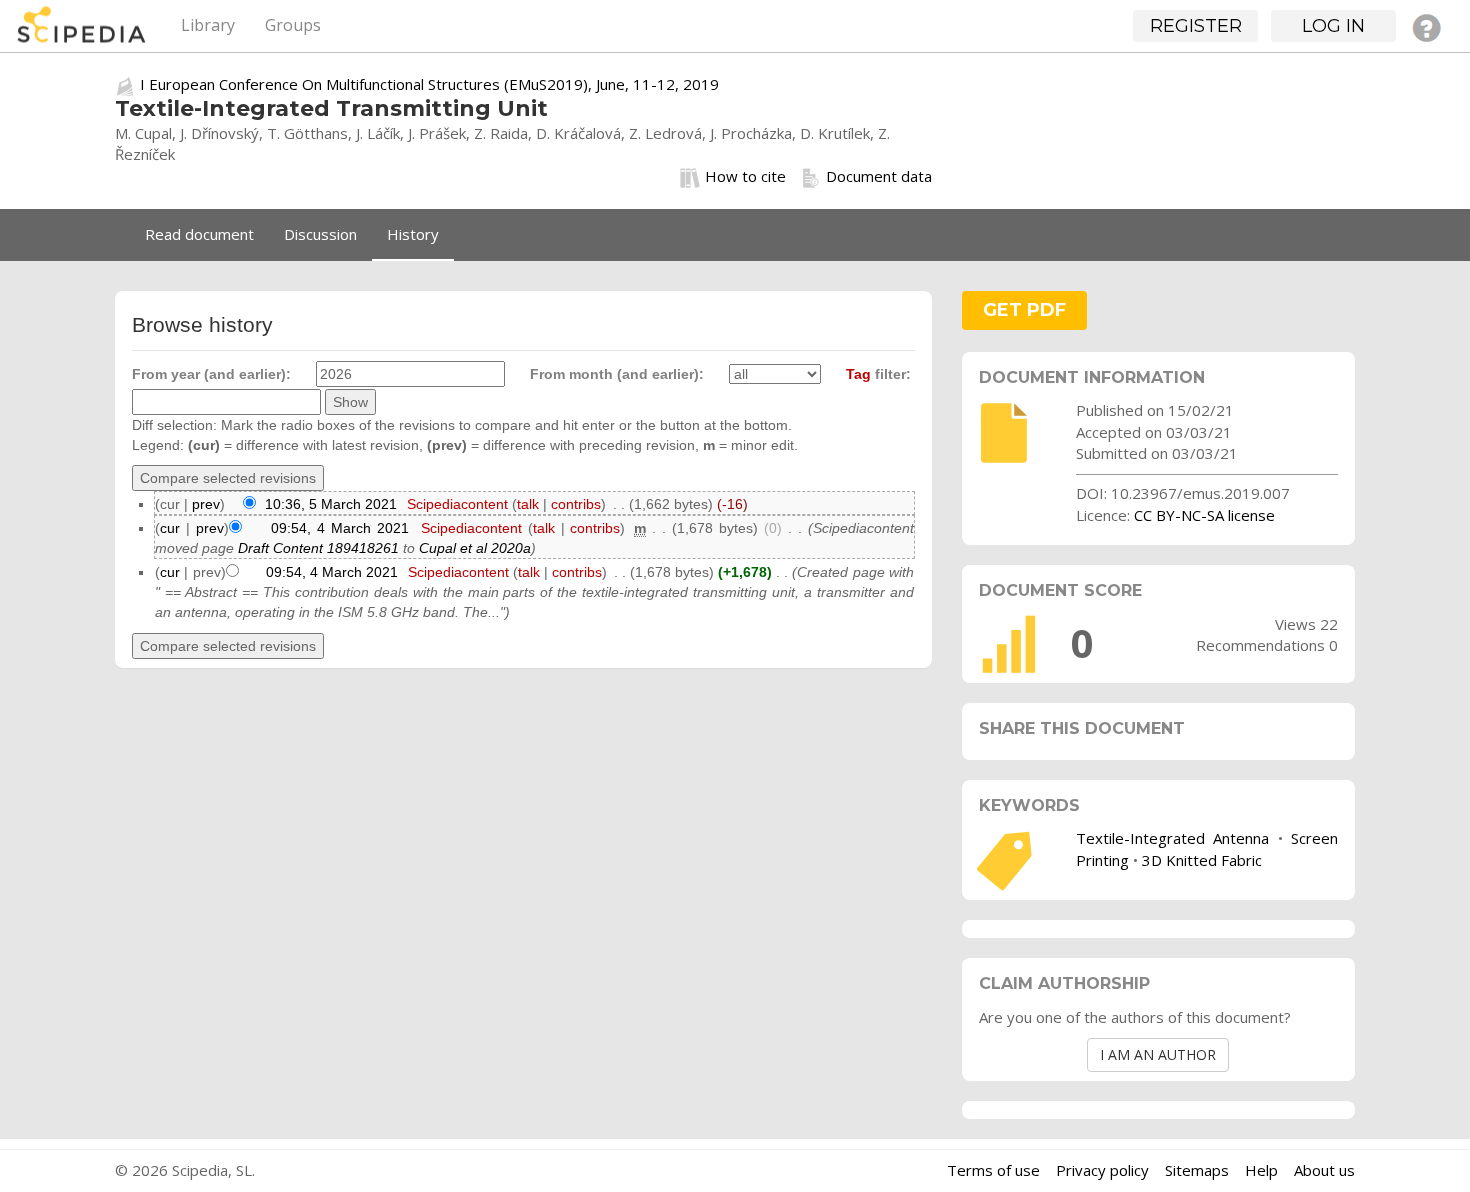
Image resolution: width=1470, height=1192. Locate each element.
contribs (576, 504)
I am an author (1158, 1054)
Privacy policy (1102, 1170)
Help (1261, 1170)
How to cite (745, 176)
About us (1324, 1170)
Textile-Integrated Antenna (1172, 838)
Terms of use (993, 1170)
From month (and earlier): (617, 374)
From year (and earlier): (211, 374)
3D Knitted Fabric (1202, 860)
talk (528, 504)
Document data (879, 176)
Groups (293, 25)
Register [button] (1196, 26)
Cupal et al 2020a (475, 548)
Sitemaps (1197, 1170)
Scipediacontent (457, 504)
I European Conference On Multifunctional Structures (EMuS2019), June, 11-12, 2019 (429, 84)
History (413, 234)
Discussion (320, 234)
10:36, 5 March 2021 (331, 504)
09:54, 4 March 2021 (340, 528)
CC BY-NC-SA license (1204, 515)
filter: (878, 374)
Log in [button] (1333, 26)
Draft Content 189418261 (318, 548)
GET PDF (1024, 310)
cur (170, 528)
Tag (858, 374)
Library (208, 25)
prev (206, 504)
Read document (199, 234)
